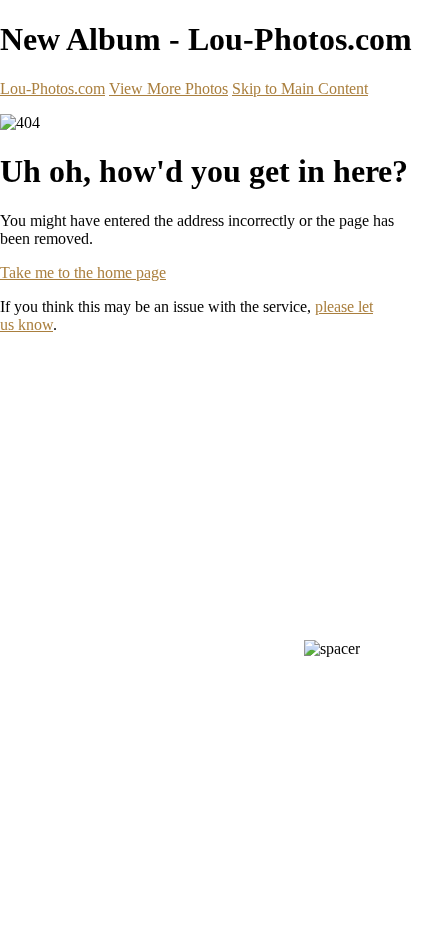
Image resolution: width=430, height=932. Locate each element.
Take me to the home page (83, 272)
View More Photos (168, 88)
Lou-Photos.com (52, 88)
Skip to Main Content (300, 88)
